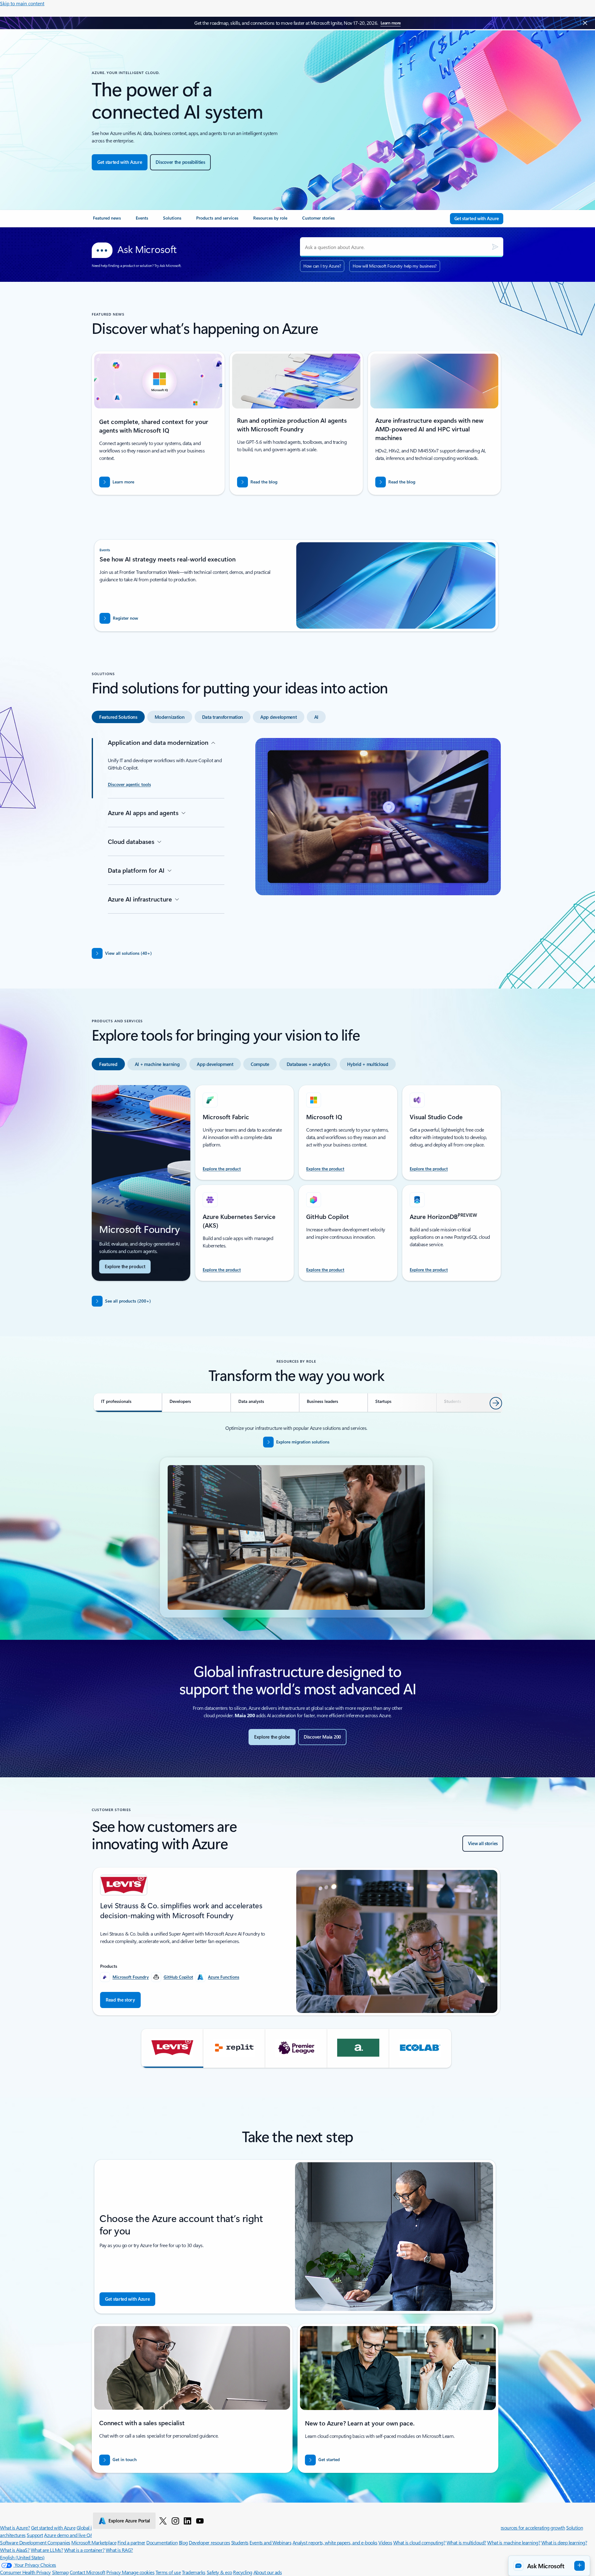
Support (35, 2535)
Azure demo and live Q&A (70, 2535)
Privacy (114, 2572)
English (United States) (22, 2557)
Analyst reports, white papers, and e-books (335, 2542)
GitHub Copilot (178, 1977)
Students (240, 2542)
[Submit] (495, 247)
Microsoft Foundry (131, 1977)
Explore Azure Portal (129, 2521)
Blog (183, 2542)
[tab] (118, 717)
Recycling (243, 2572)
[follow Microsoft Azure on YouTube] (200, 2521)
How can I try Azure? (322, 266)
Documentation (162, 2542)
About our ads (268, 2572)
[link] (107, 220)
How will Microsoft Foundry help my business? (395, 266)
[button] (172, 2048)
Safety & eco (219, 2572)
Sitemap (60, 2572)
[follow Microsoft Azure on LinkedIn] (187, 2521)
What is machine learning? (514, 2542)
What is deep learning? (564, 2542)
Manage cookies (138, 2572)
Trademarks (194, 2572)
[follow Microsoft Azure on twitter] (163, 2521)
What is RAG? (119, 2550)
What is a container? (84, 2550)
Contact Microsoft (88, 2572)
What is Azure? (15, 2528)
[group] (296, 1941)
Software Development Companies (35, 2542)
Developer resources (209, 2542)
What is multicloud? (466, 2542)
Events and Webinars (270, 2542)
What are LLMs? (47, 2550)
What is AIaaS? (15, 2550)
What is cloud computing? (419, 2542)
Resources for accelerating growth (531, 2528)
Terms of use (168, 2572)
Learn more (391, 23)
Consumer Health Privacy (25, 2572)
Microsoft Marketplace (94, 2542)
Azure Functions (224, 1977)
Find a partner (131, 2542)
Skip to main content (22, 3)
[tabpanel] (296, 836)
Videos (385, 2542)
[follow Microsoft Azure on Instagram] (175, 2521)
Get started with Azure (53, 2528)
